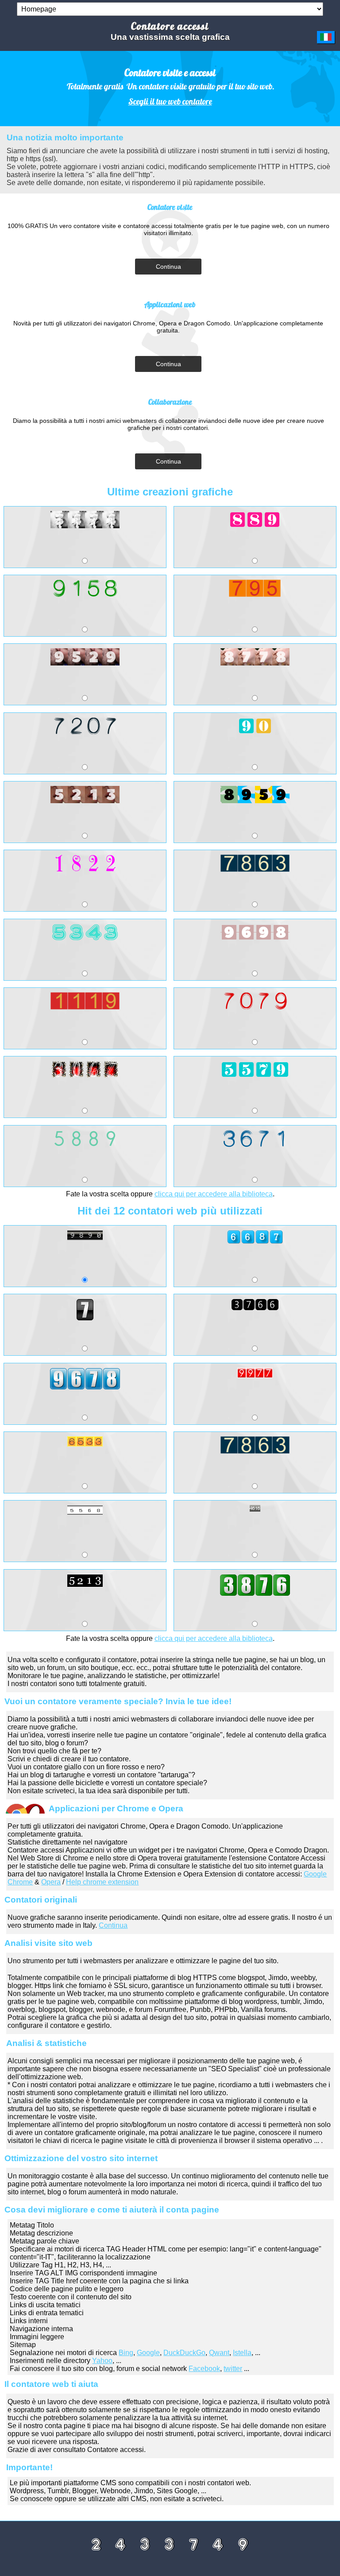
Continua (168, 267)
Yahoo (102, 2361)
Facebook (204, 2369)
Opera (51, 1882)
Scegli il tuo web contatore (170, 101)
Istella (242, 2353)
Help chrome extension (102, 1882)
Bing (126, 2353)
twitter (233, 2369)
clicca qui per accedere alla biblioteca (214, 1194)
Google (148, 2353)
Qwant (219, 2353)
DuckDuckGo (184, 2353)
